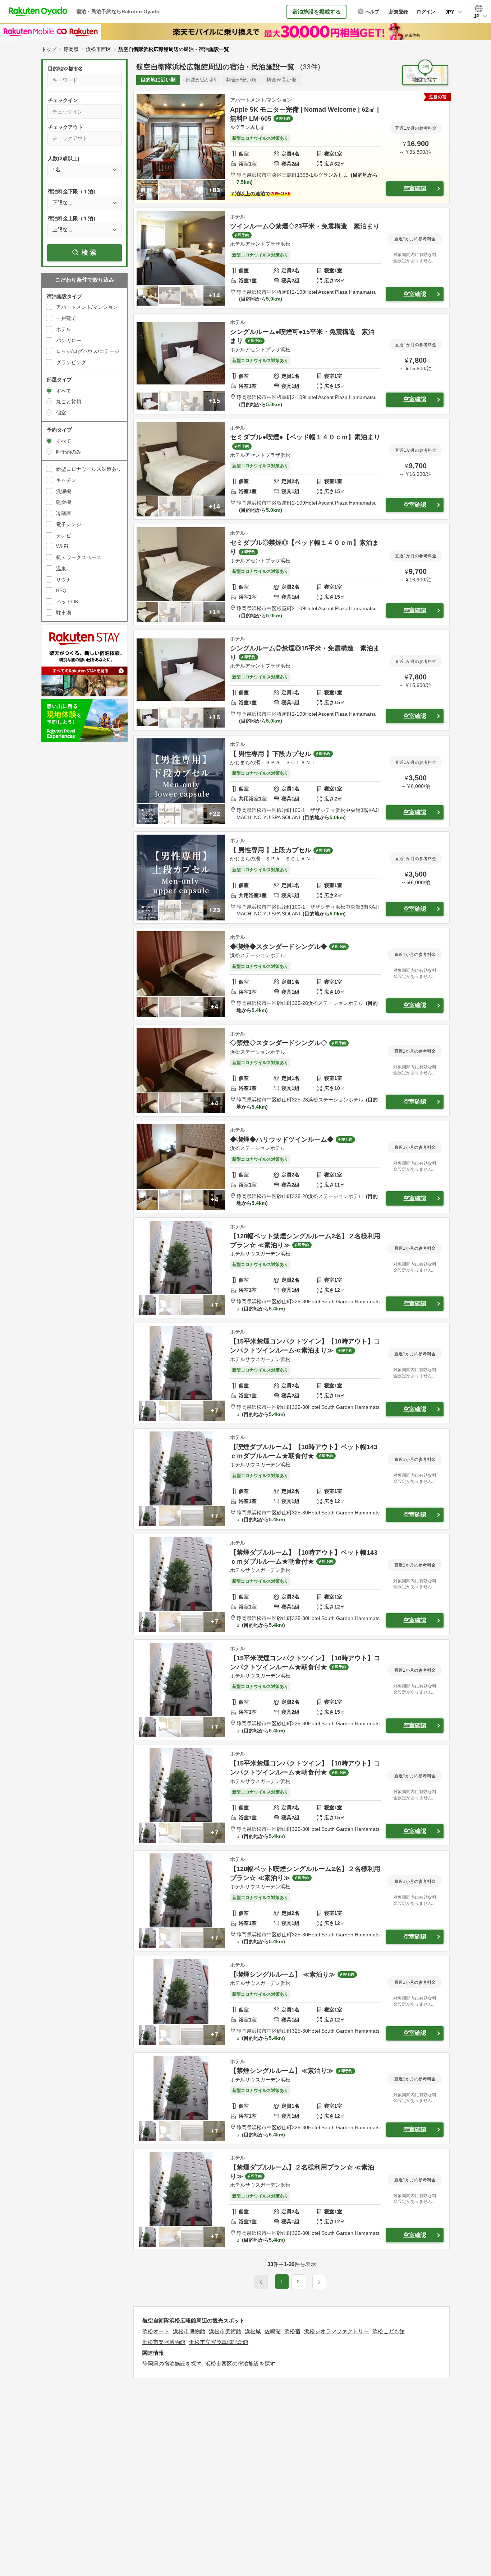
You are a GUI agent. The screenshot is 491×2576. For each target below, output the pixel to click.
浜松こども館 (389, 2331)
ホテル (64, 329)
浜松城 (253, 2331)
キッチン (66, 480)
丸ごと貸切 (69, 402)
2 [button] (298, 2282)
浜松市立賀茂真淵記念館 (219, 2342)
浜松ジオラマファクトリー (336, 2331)
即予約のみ (69, 452)
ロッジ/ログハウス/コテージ (88, 351)
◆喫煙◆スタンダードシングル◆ (279, 947)
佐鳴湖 (273, 2331)
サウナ (64, 580)
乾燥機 (64, 502)
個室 (61, 413)
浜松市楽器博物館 (164, 2342)
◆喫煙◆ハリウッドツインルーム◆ (282, 1140)
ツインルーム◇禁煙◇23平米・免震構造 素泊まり (305, 226)
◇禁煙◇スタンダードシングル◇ (279, 1043)
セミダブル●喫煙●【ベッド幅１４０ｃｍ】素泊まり (305, 437)
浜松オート (156, 2331)
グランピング (71, 362)
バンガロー (69, 340)
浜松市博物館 (189, 2331)
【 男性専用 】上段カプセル (271, 850)
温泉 (61, 568)
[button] (319, 2282)
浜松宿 (292, 2331)
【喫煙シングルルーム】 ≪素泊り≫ (283, 1974)
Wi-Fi (62, 546)
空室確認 (415, 188)
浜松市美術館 (225, 2331)
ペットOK (67, 602)
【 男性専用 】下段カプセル (271, 754)
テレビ (64, 535)
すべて (64, 391)
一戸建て (66, 318)
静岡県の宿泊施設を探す (172, 2364)
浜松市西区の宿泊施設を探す (240, 2364)
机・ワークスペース (79, 557)
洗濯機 (64, 491)
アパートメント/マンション (87, 307)
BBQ (61, 590)
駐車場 (64, 613)
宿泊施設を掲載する (316, 12)
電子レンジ (69, 524)
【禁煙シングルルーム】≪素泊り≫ (282, 2071)
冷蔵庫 (64, 513)
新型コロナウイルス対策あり (89, 469)
